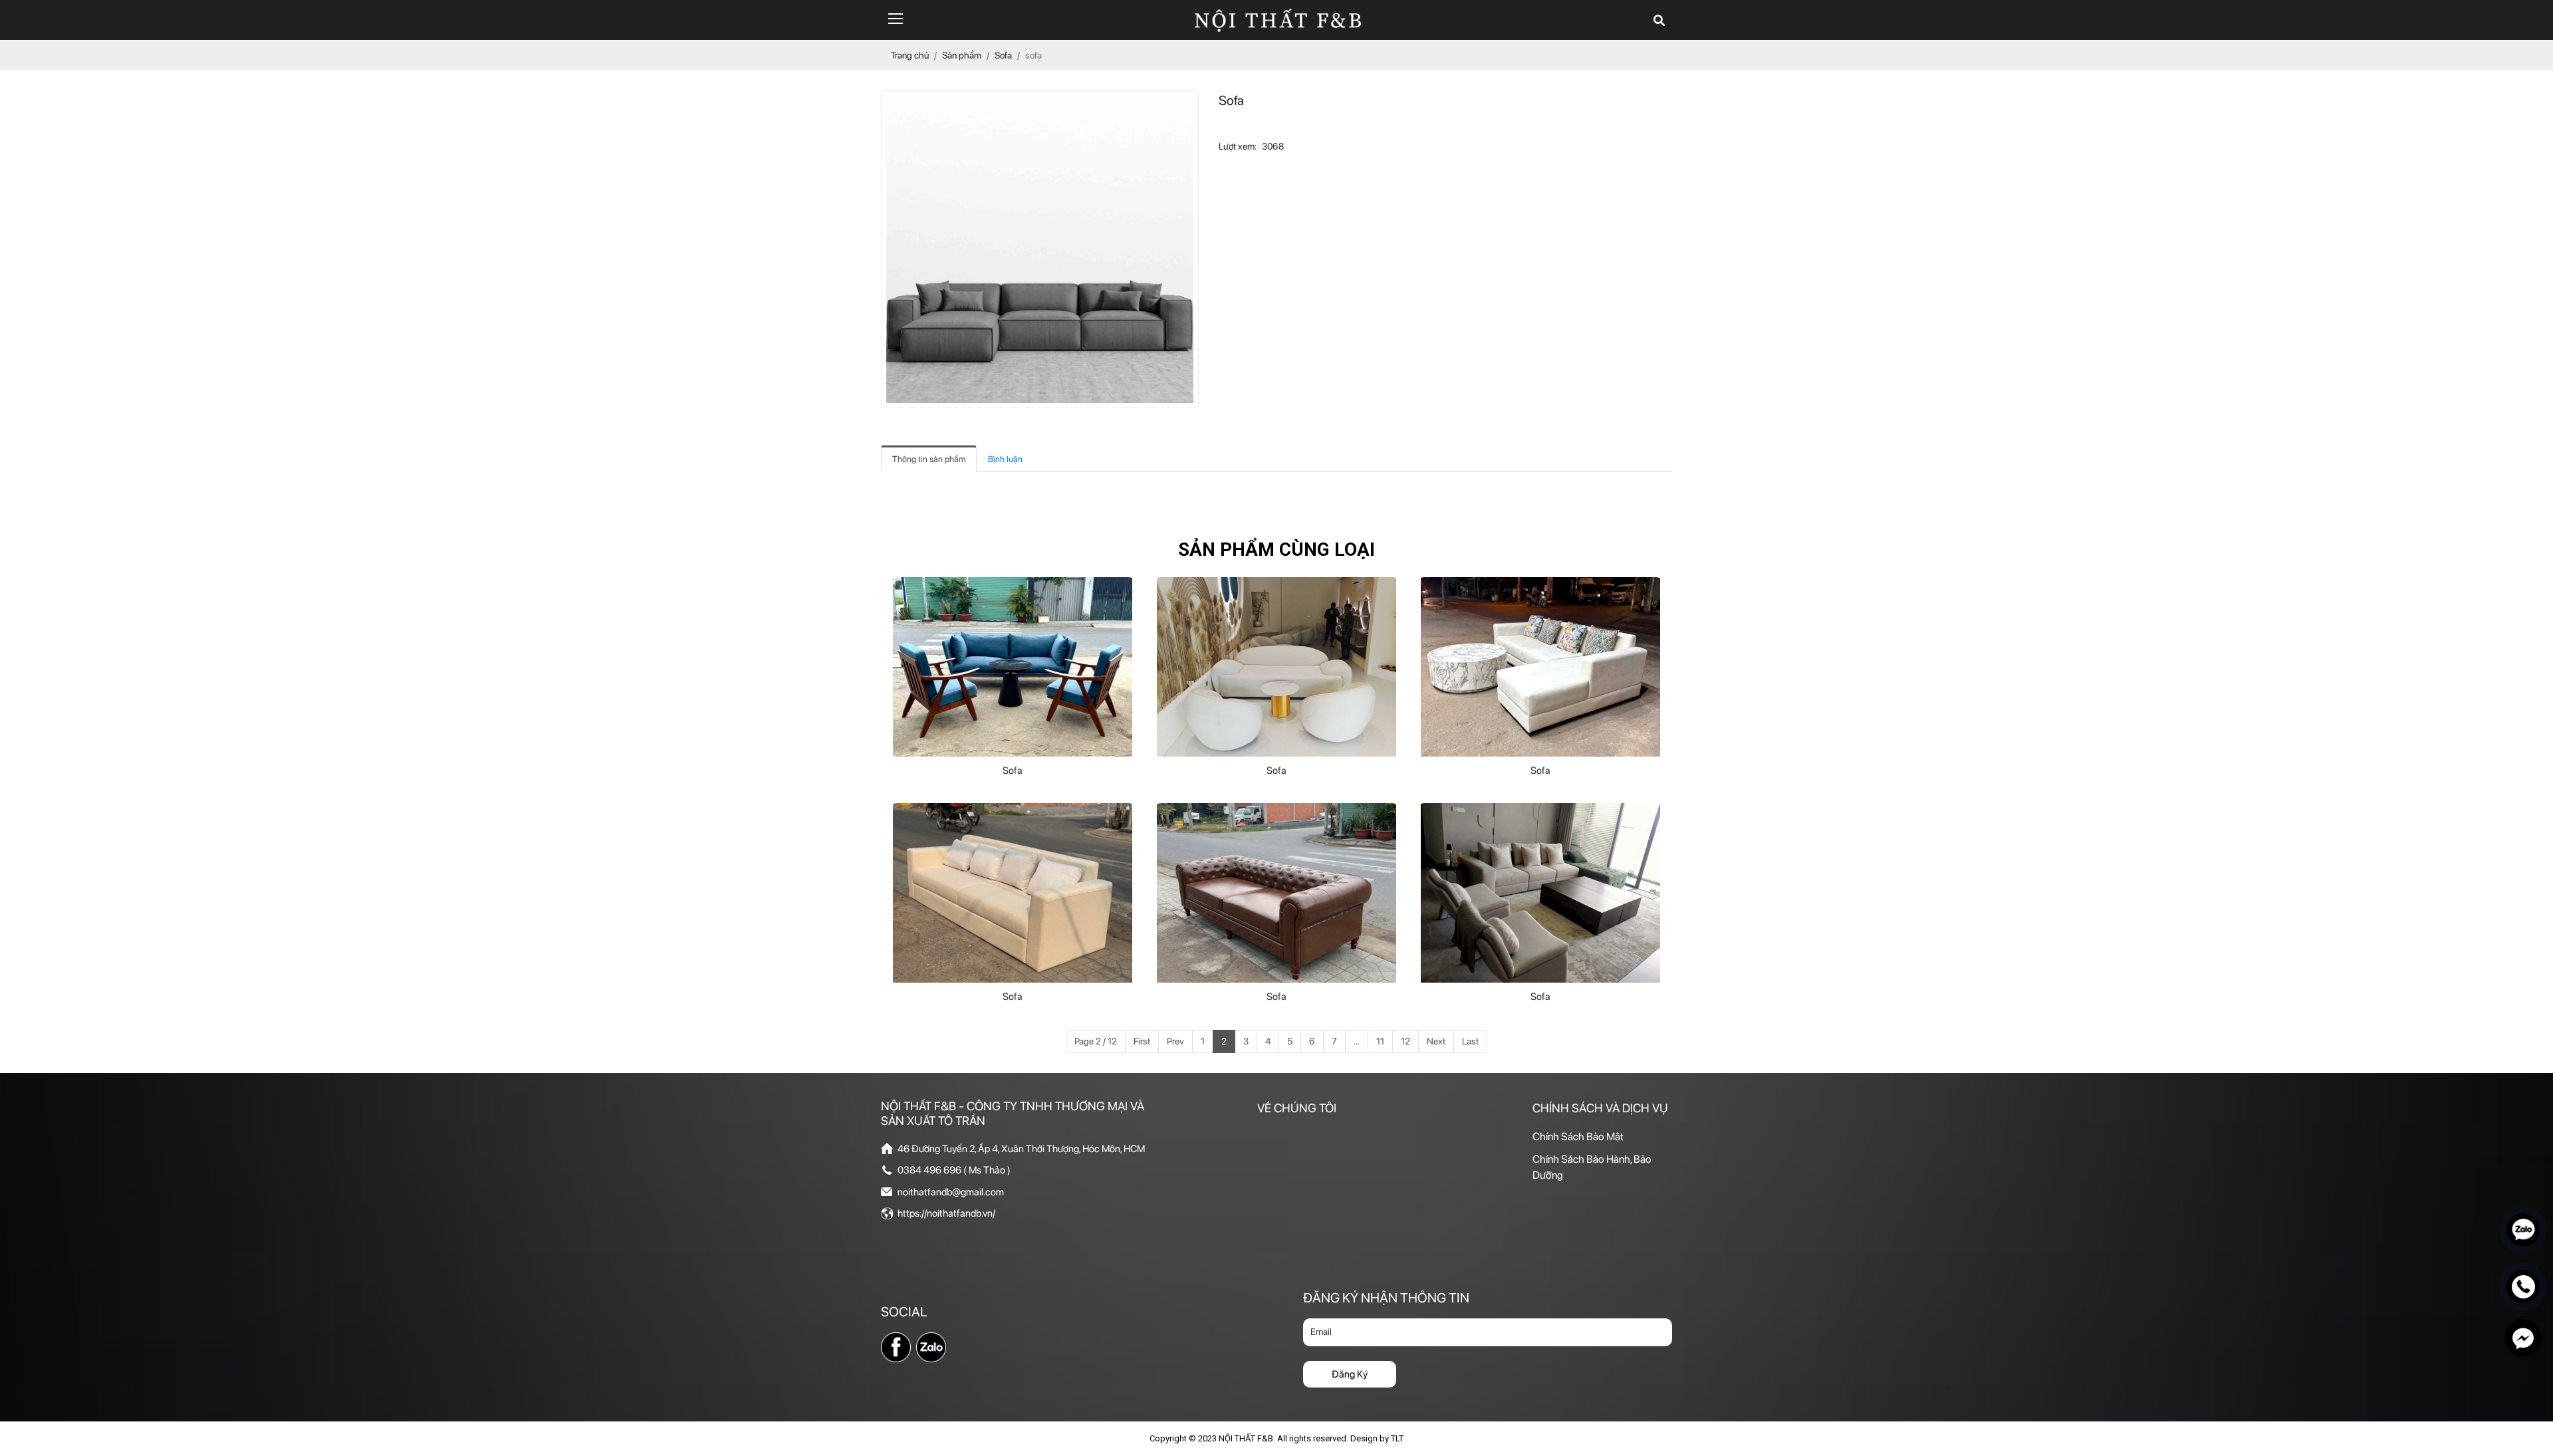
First (1142, 1041)
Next (1436, 1041)
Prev (1175, 1041)
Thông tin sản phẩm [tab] (929, 459)
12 (1405, 1041)
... (1357, 1041)
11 (1380, 1041)
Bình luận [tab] (1005, 459)
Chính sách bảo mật (1578, 1137)
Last (1470, 1041)
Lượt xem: (1238, 146)
